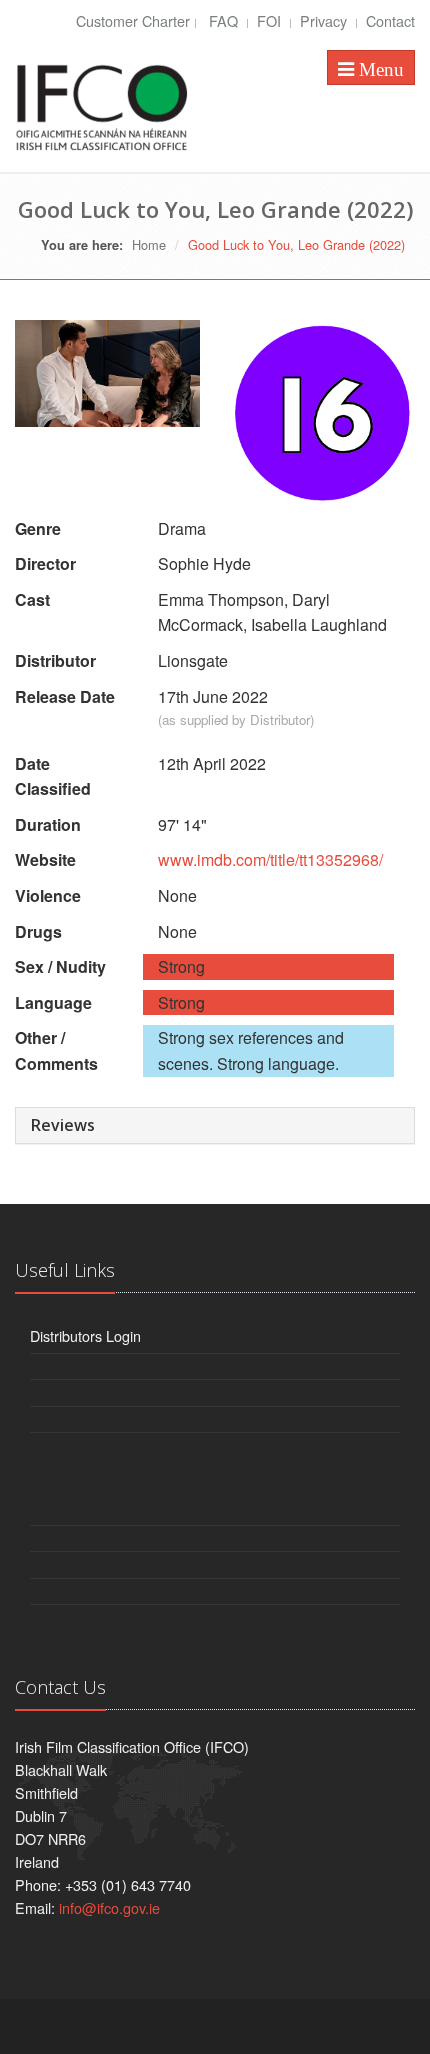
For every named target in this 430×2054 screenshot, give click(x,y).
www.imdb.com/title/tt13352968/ (270, 859)
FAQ (225, 20)
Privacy (325, 20)
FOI (271, 20)
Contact (390, 20)
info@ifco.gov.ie (109, 1907)
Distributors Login (85, 1335)
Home (149, 244)
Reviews (63, 1125)
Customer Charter (133, 20)
